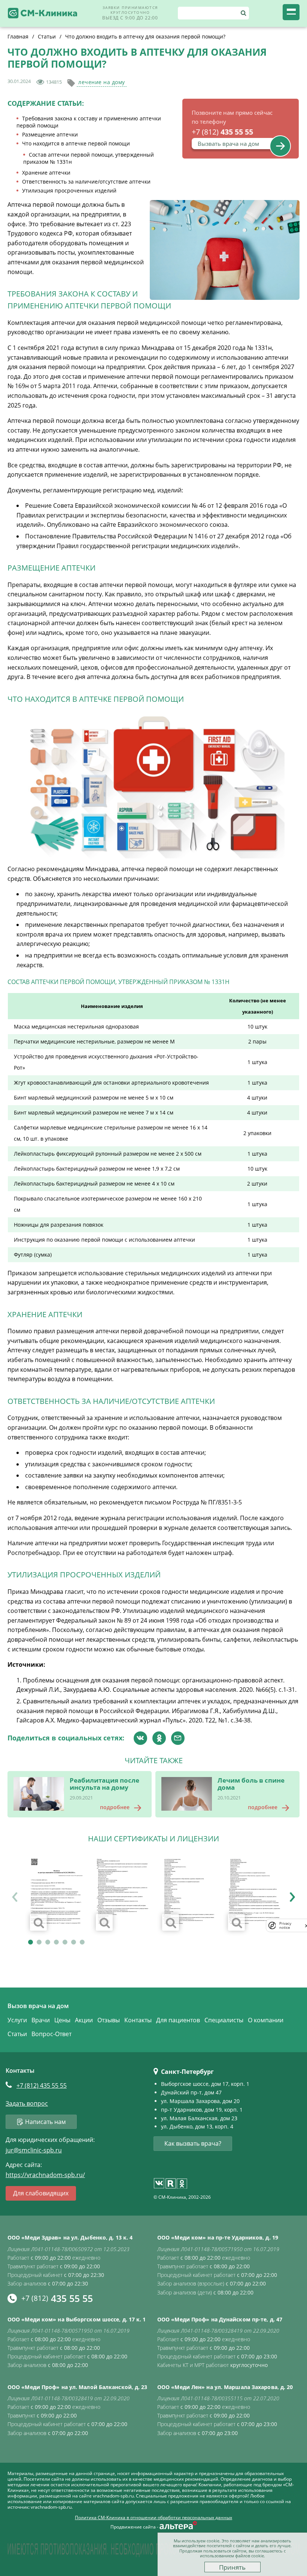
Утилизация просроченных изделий (69, 190)
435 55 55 (222, 132)
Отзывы (109, 2020)
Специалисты (224, 2020)
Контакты (138, 2020)
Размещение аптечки (50, 134)
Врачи (41, 2020)
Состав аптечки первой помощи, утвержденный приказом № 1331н (89, 158)
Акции (84, 2020)
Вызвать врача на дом (228, 144)
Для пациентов (178, 2020)
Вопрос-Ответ (51, 2034)
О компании (266, 2020)
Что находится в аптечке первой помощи (76, 143)
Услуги (17, 2020)
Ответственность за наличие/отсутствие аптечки (86, 182)
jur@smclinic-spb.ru (34, 2150)
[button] (31, 1942)
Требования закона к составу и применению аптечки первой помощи (89, 122)
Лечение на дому (102, 82)
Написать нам (45, 2122)
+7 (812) (42, 2085)
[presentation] (15, 1894)
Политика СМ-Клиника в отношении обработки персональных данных (153, 2518)
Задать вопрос (27, 2104)
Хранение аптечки (46, 173)
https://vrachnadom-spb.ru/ (45, 2175)
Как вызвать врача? (193, 2143)
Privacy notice (285, 1925)
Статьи (17, 2034)
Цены (62, 2020)
